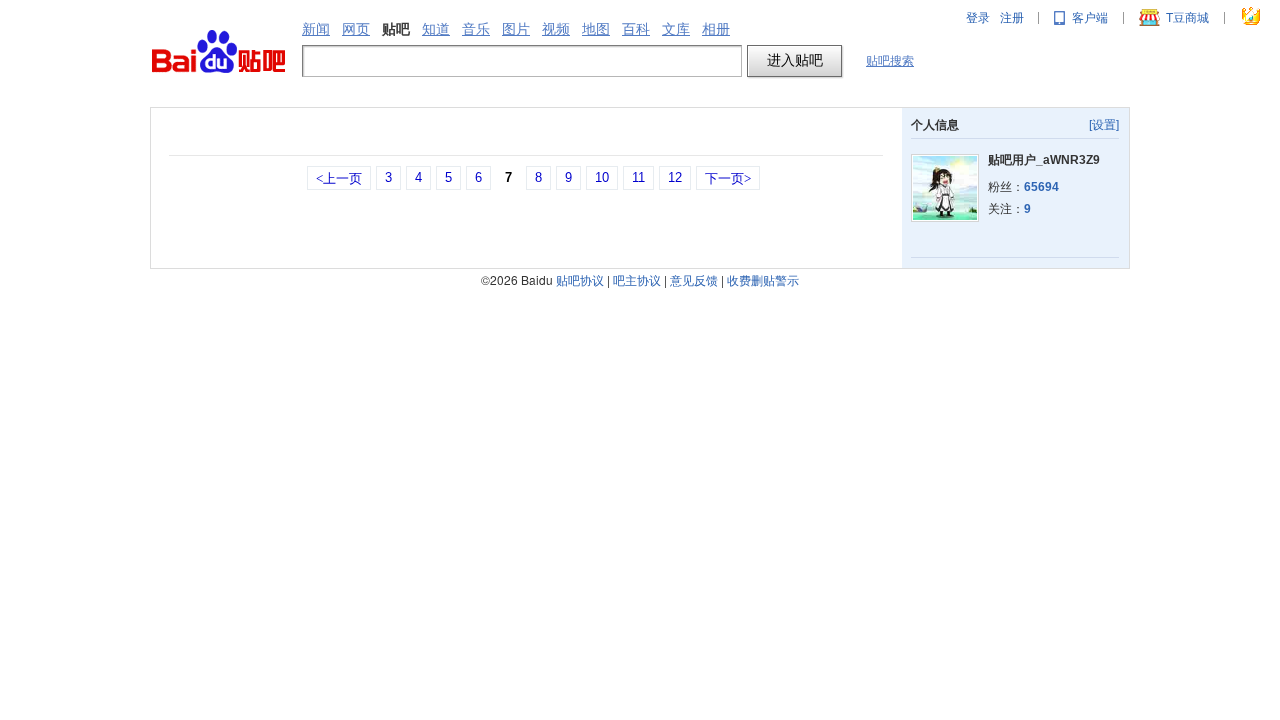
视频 (556, 29)
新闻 (316, 29)
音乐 (476, 29)
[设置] (1104, 125)
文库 (676, 29)
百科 (636, 29)
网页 (356, 29)
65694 (1041, 187)
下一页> (728, 178)
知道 (436, 29)
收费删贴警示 (763, 279)
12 (675, 177)
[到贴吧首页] (218, 52)
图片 (516, 29)
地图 (596, 29)
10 (602, 177)
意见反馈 (694, 279)
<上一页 (339, 178)
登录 (978, 18)
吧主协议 (637, 279)
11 (638, 177)
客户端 (1090, 18)
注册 (1012, 18)
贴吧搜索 (890, 61)
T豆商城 (1187, 18)
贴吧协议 (580, 279)
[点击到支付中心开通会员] (1252, 18)
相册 (716, 29)
